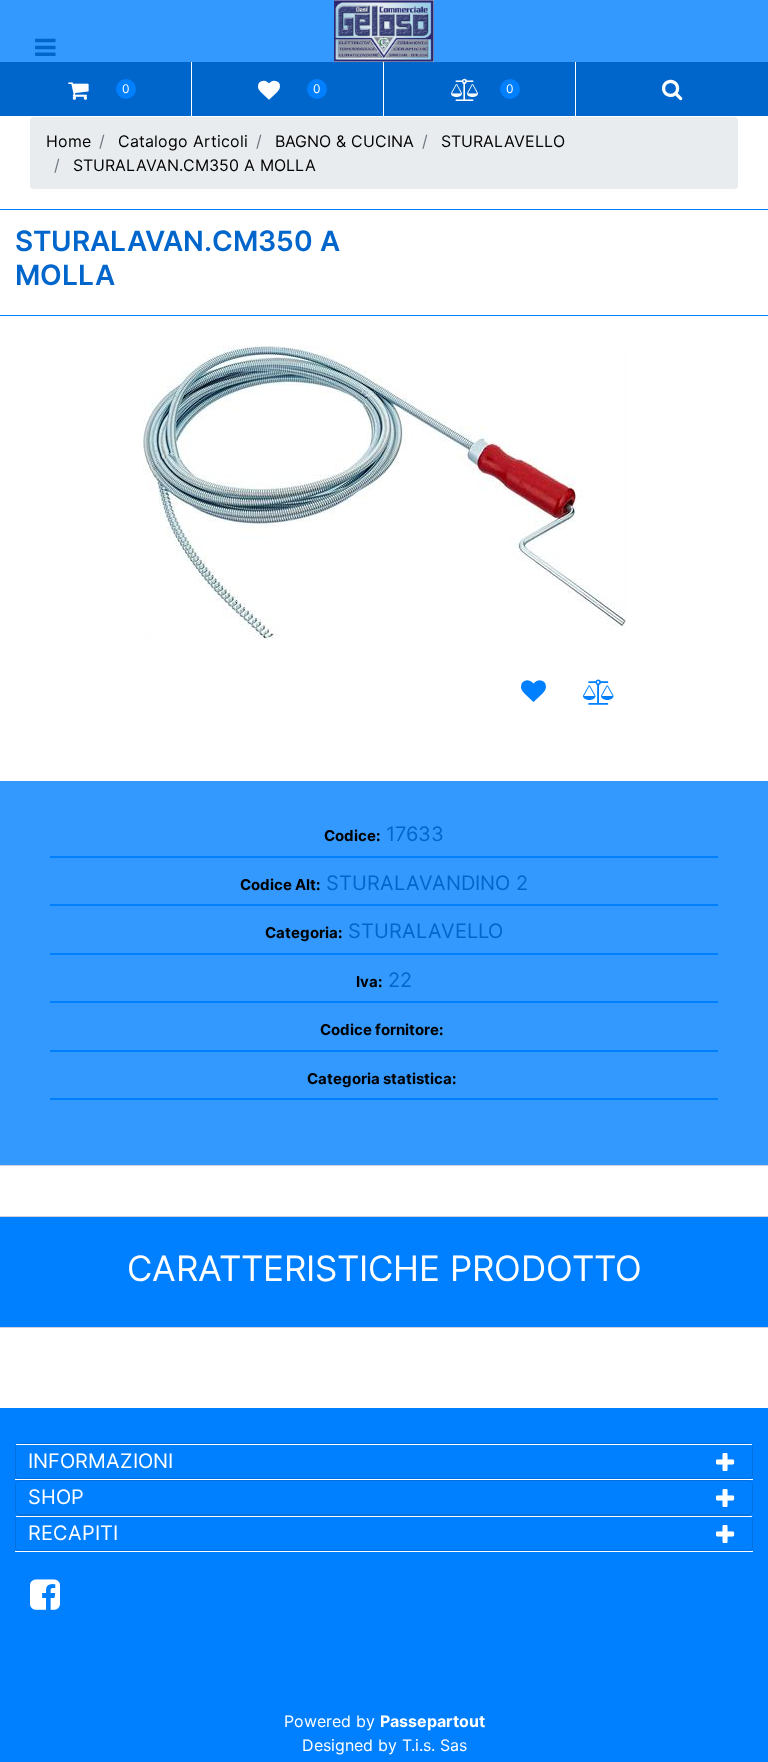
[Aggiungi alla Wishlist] (537, 691)
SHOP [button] (56, 1497)
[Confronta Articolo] (598, 692)
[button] (384, 492)
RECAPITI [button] (73, 1533)
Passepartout (432, 1721)
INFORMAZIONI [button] (103, 1461)
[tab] (384, 1461)
